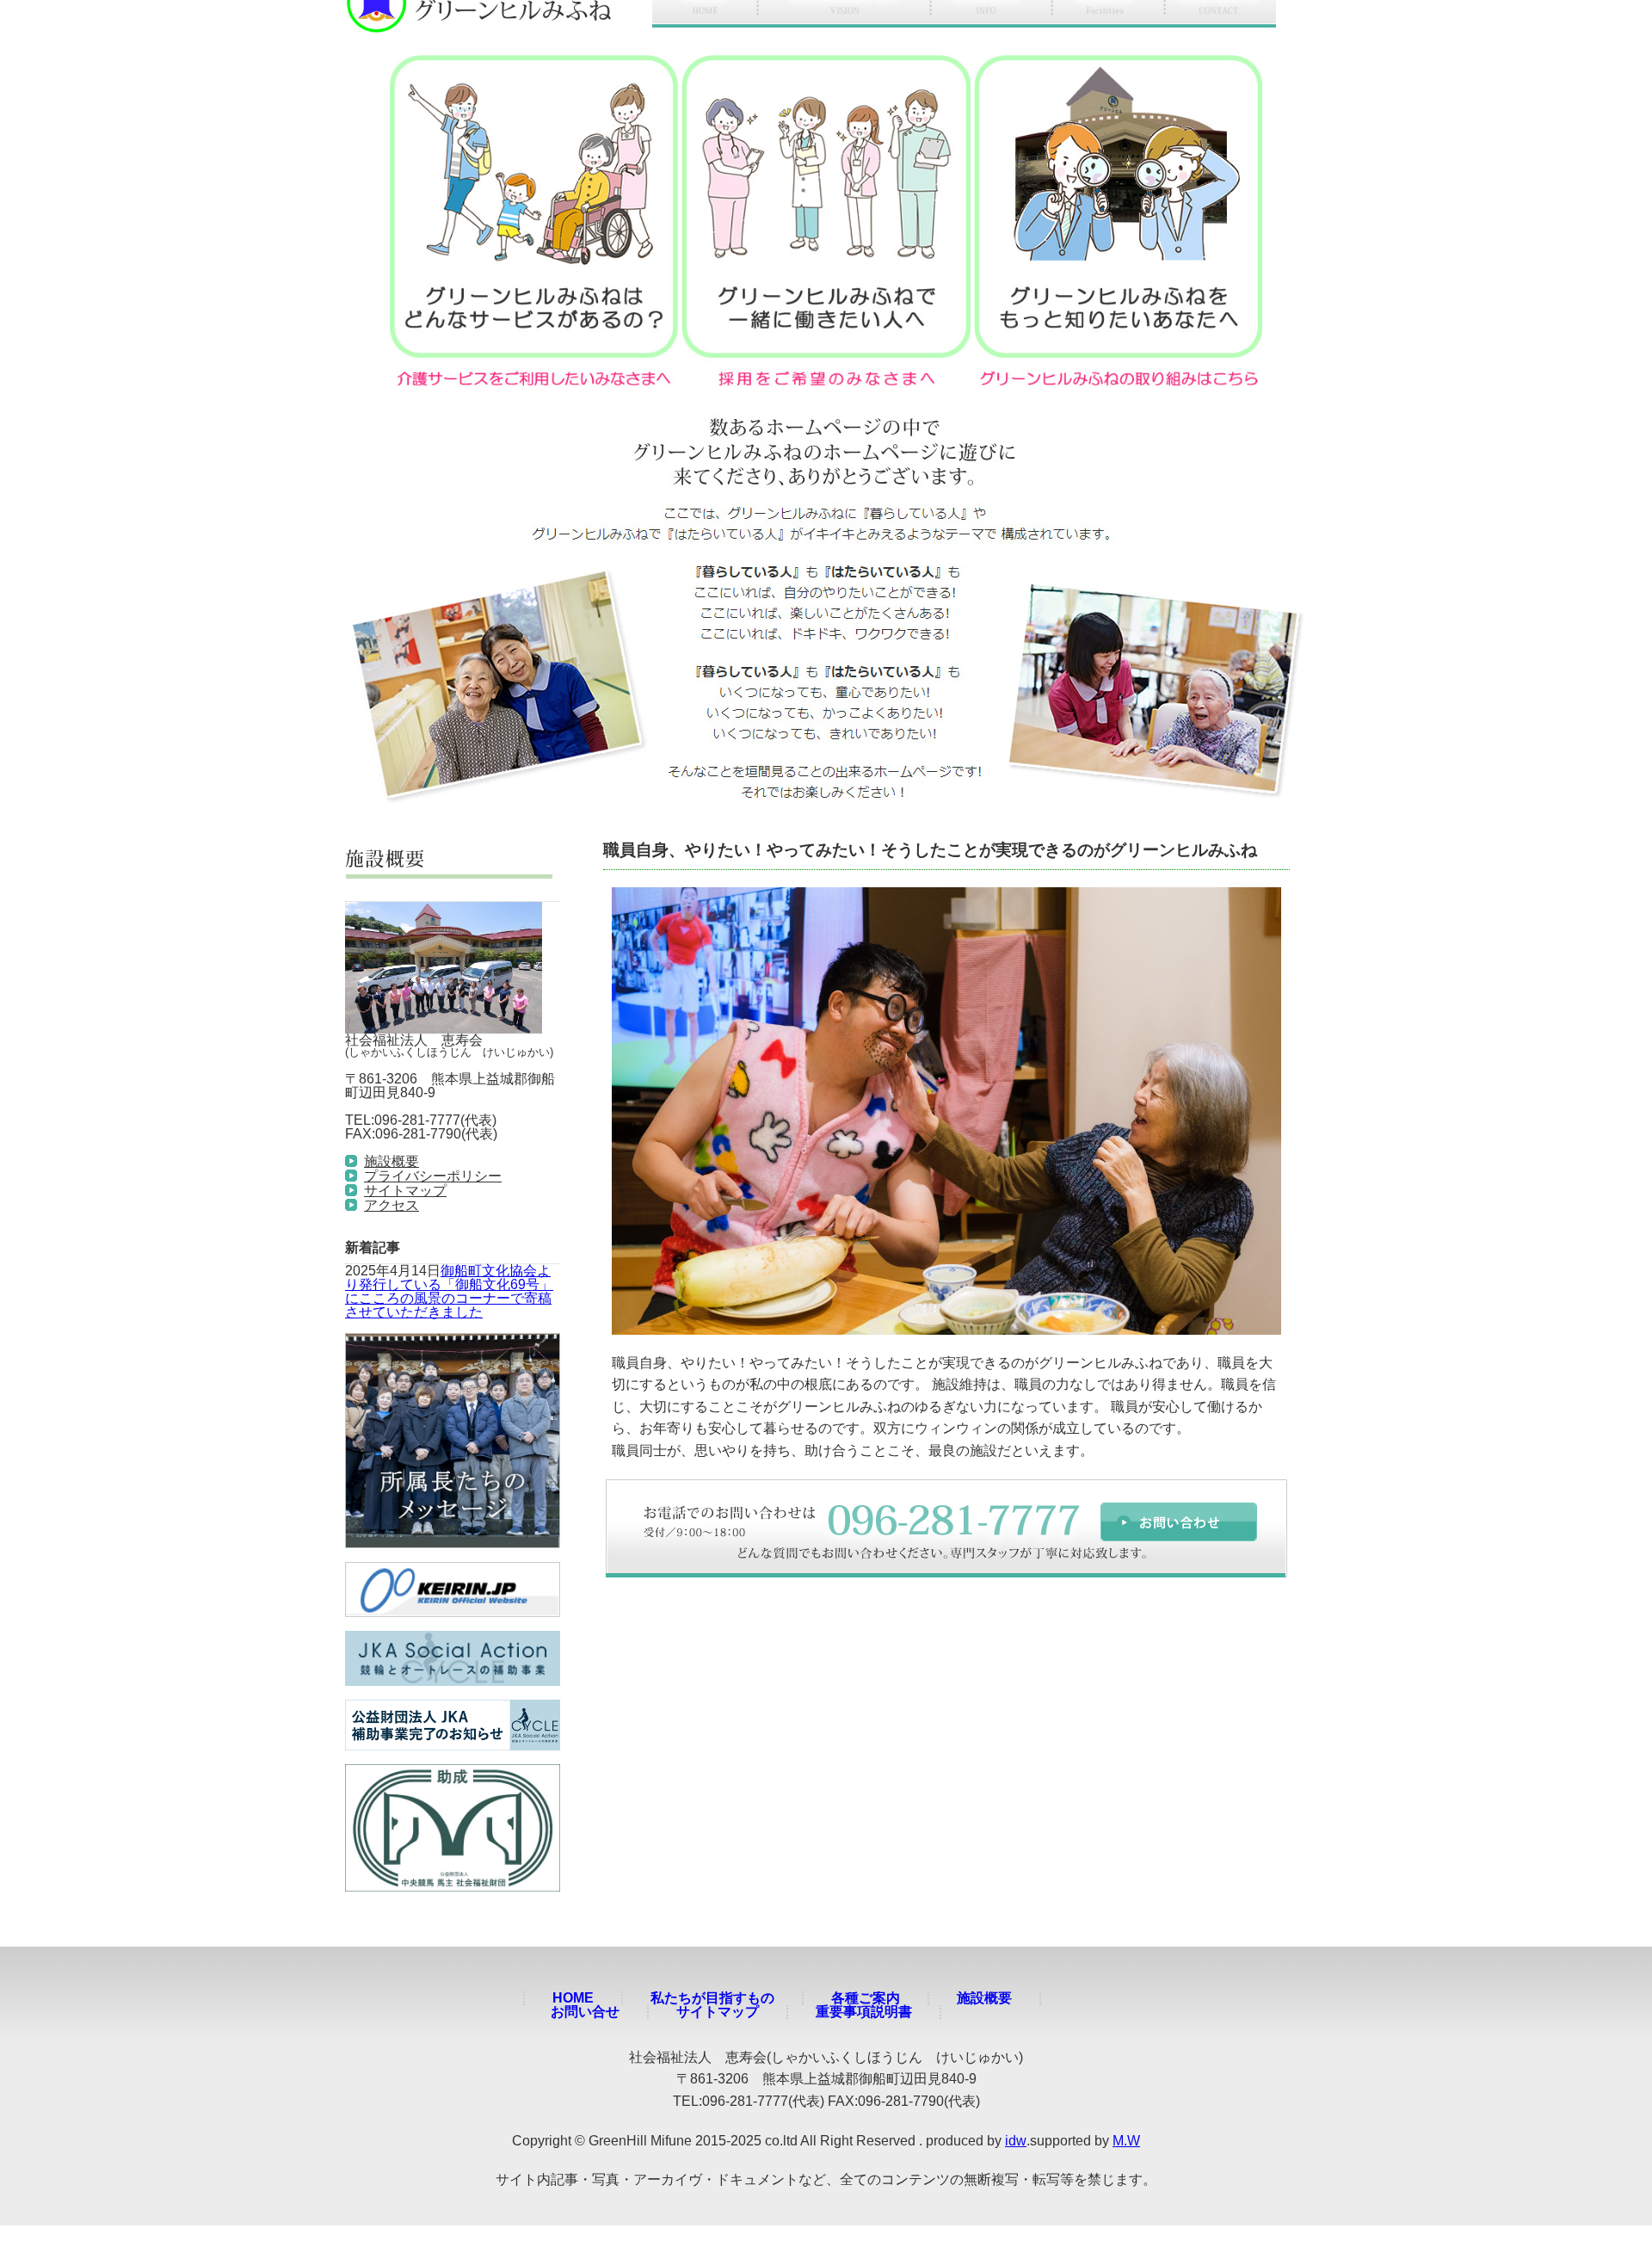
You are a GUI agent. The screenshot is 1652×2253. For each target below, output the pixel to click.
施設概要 (391, 1161)
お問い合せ (585, 2012)
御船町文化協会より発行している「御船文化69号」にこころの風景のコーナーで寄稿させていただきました (449, 1291)
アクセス (391, 1205)
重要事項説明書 (864, 2012)
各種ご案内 (866, 1998)
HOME (573, 1998)
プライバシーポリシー (433, 1176)
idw (1016, 2141)
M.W (1126, 2141)
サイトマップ (405, 1191)
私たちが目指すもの (712, 1998)
